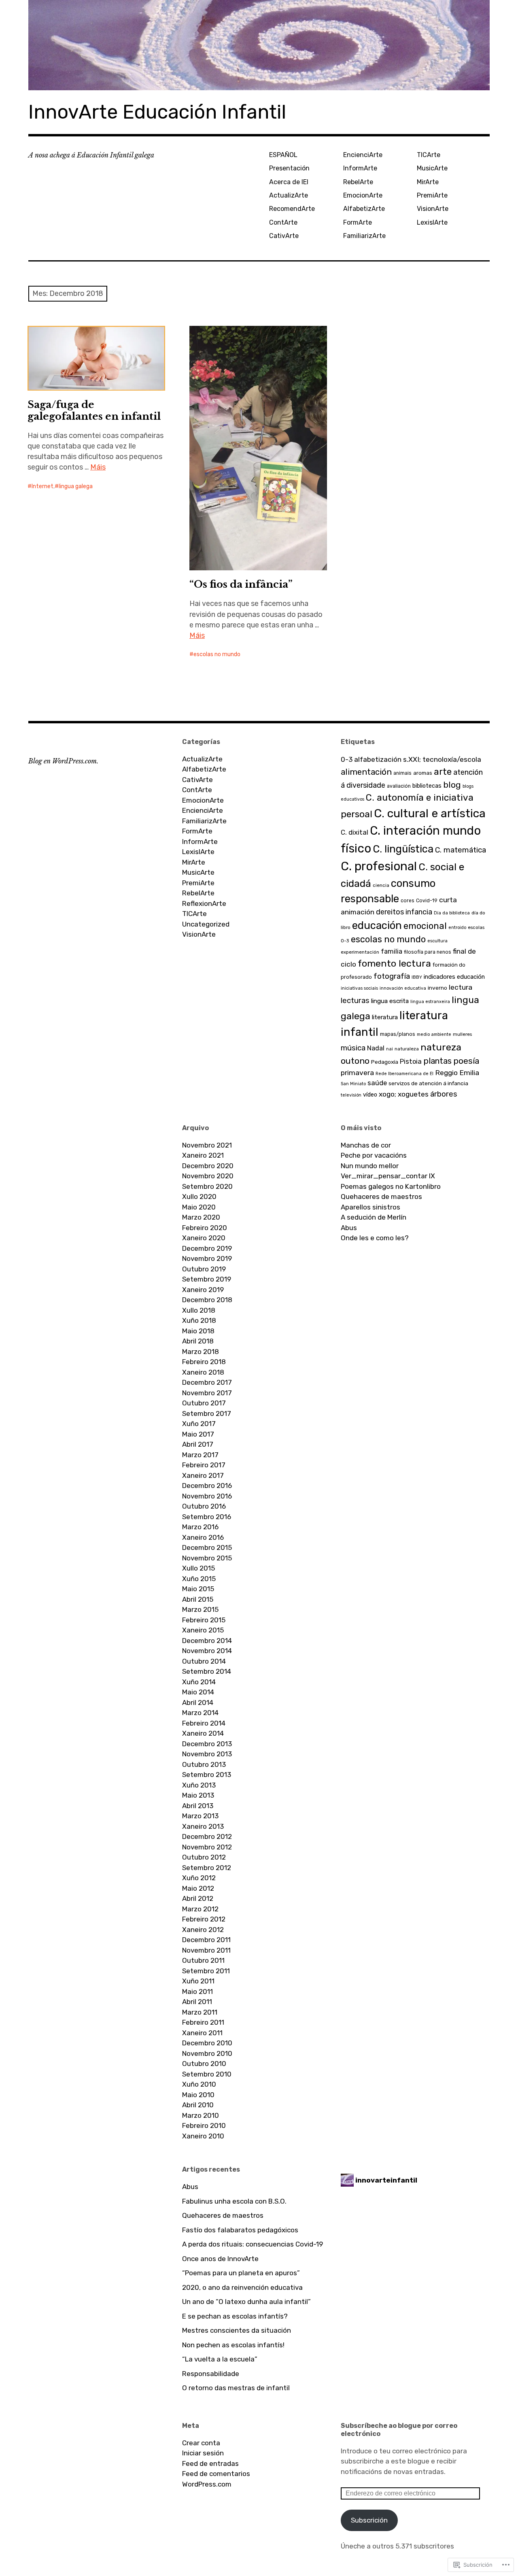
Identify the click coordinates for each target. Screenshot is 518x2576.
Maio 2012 (198, 1888)
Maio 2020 (199, 1207)
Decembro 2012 (207, 1836)
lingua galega (76, 486)
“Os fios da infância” (241, 584)
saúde (377, 1083)
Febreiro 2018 (204, 1362)
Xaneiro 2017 (203, 1475)
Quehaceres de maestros (381, 1197)
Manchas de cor (366, 1145)
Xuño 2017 (199, 1424)
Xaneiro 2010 (203, 2136)
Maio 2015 (198, 1589)
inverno (437, 988)
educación (377, 925)
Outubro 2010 (204, 2064)
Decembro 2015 (207, 1547)
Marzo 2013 (200, 1816)
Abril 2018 (198, 1341)
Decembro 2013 (207, 1744)
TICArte (429, 155)
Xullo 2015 (198, 1568)
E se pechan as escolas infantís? (235, 2316)
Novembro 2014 (207, 1651)
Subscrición (369, 2520)
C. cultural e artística (430, 813)
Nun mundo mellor (370, 1166)
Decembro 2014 (207, 1641)
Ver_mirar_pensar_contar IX (388, 1176)
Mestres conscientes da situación (237, 2330)
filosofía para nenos (428, 952)
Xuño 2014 (199, 1682)
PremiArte (432, 195)
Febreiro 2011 (203, 2022)
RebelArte (358, 182)
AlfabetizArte (364, 209)
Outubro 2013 (204, 1764)
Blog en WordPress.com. (63, 761)
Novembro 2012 (207, 1847)
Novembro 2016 (207, 1496)
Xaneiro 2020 (204, 1238)
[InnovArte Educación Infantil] (259, 45)
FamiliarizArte (364, 236)
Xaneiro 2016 (203, 1537)
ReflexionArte (204, 903)
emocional (425, 926)
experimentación (360, 952)
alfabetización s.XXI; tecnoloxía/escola (418, 759)
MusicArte (432, 168)
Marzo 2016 (200, 1527)
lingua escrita (390, 1001)
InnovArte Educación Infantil (157, 112)
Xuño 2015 (199, 1579)
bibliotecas (427, 786)
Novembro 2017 (207, 1393)
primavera (357, 1073)
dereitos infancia (404, 912)
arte (443, 772)
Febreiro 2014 (204, 1723)
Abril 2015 (198, 1599)
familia (392, 951)
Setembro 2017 (207, 1413)
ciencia (381, 885)
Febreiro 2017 (204, 1465)
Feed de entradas (210, 2463)
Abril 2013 (198, 1806)
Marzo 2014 (200, 1713)
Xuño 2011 (198, 1981)
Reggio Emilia (457, 1073)
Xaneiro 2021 (203, 1155)
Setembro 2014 (207, 1671)
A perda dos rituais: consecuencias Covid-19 (253, 2244)
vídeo (370, 1095)
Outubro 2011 (203, 1960)
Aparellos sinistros (370, 1207)
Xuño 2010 (199, 2084)
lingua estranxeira (430, 1002)
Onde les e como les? (375, 1238)
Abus (349, 1228)
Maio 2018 (198, 1331)
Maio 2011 (197, 1992)
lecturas (355, 1001)
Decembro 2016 (207, 1486)
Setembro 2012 (207, 1868)
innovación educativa (403, 988)
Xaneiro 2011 (202, 2033)
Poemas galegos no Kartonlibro (391, 1186)
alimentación (366, 772)
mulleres (462, 1034)
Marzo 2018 (201, 1352)
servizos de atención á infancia (428, 1083)
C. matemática (461, 850)
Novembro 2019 (207, 1258)
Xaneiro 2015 (203, 1630)
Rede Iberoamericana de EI (404, 1074)
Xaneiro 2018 (203, 1372)
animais (402, 773)
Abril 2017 (198, 1444)
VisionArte (433, 209)
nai (390, 1049)
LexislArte (432, 222)
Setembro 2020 (207, 1186)
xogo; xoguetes (404, 1094)
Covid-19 (427, 901)
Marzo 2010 (201, 2115)
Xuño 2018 (199, 1320)
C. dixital (355, 832)
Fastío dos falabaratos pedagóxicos (240, 2230)
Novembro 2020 (208, 1176)
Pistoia (411, 1061)
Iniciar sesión (203, 2453)
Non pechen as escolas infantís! (233, 2345)
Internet (42, 486)
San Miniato (353, 1084)
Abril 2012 (198, 1898)
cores (408, 901)
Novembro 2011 (206, 1950)
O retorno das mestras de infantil (236, 2388)
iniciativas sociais (359, 988)
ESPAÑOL (283, 155)
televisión (351, 1095)
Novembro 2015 (207, 1558)
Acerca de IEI (289, 182)
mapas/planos (398, 1034)
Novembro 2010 (207, 2053)
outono (355, 1061)
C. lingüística (403, 849)
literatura (385, 1017)
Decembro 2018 (207, 1300)
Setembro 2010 (207, 2074)
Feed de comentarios (216, 2474)
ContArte (283, 222)
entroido (457, 928)
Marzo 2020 (201, 1217)
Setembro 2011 (206, 1971)
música (353, 1048)
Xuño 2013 (199, 1785)
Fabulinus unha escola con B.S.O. (234, 2201)
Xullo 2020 (199, 1197)
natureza (441, 1047)
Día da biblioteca (452, 913)
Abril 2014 (198, 1702)
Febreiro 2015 (204, 1620)
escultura (437, 941)
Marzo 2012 (200, 1909)
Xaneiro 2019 (203, 1290)
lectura (461, 987)
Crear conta (201, 2443)
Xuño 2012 (199, 1878)
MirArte (428, 182)
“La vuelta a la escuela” (220, 2359)
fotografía (392, 976)
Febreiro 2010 (204, 2125)
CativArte (284, 236)
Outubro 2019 (204, 1269)
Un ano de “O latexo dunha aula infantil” (246, 2302)
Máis (98, 467)
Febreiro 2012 (204, 1919)
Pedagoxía (385, 1062)
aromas (423, 773)
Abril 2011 (197, 2002)
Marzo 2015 (200, 1609)
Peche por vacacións (374, 1155)
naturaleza (407, 1049)
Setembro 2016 (207, 1517)
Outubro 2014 (204, 1661)
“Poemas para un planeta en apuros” (241, 2273)
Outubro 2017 (204, 1403)
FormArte (358, 222)
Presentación (289, 168)
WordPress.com (207, 2484)
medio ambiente (434, 1034)
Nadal (376, 1048)
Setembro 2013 (207, 1775)
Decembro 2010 (207, 2043)
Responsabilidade (211, 2374)
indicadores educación (454, 977)
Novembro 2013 (207, 1754)
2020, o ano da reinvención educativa (242, 2287)
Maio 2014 (198, 1692)
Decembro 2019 (207, 1248)
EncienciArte (363, 155)
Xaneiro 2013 (203, 1826)
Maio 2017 (198, 1434)
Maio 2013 (198, 1795)
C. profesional (379, 866)
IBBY (417, 977)
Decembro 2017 (207, 1382)
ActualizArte (289, 195)
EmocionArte (363, 195)
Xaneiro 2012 (203, 1930)
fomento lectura (394, 963)
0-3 (347, 759)
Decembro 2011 (206, 1940)
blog (452, 785)
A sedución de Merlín (374, 1217)
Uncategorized (206, 924)
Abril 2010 (198, 2105)
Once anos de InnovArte (220, 2259)
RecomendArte (292, 209)
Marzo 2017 (200, 1455)
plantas (437, 1061)
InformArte (360, 168)
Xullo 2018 (199, 1310)
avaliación (399, 786)
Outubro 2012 (204, 1857)
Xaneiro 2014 (203, 1733)
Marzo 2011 (200, 2012)
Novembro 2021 (207, 1145)
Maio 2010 (198, 2095)
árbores (444, 1094)
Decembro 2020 (208, 1166)
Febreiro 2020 (205, 1228)
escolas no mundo (217, 654)
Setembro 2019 (207, 1279)
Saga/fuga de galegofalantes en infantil (94, 410)
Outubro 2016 (204, 1506)
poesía (466, 1061)
